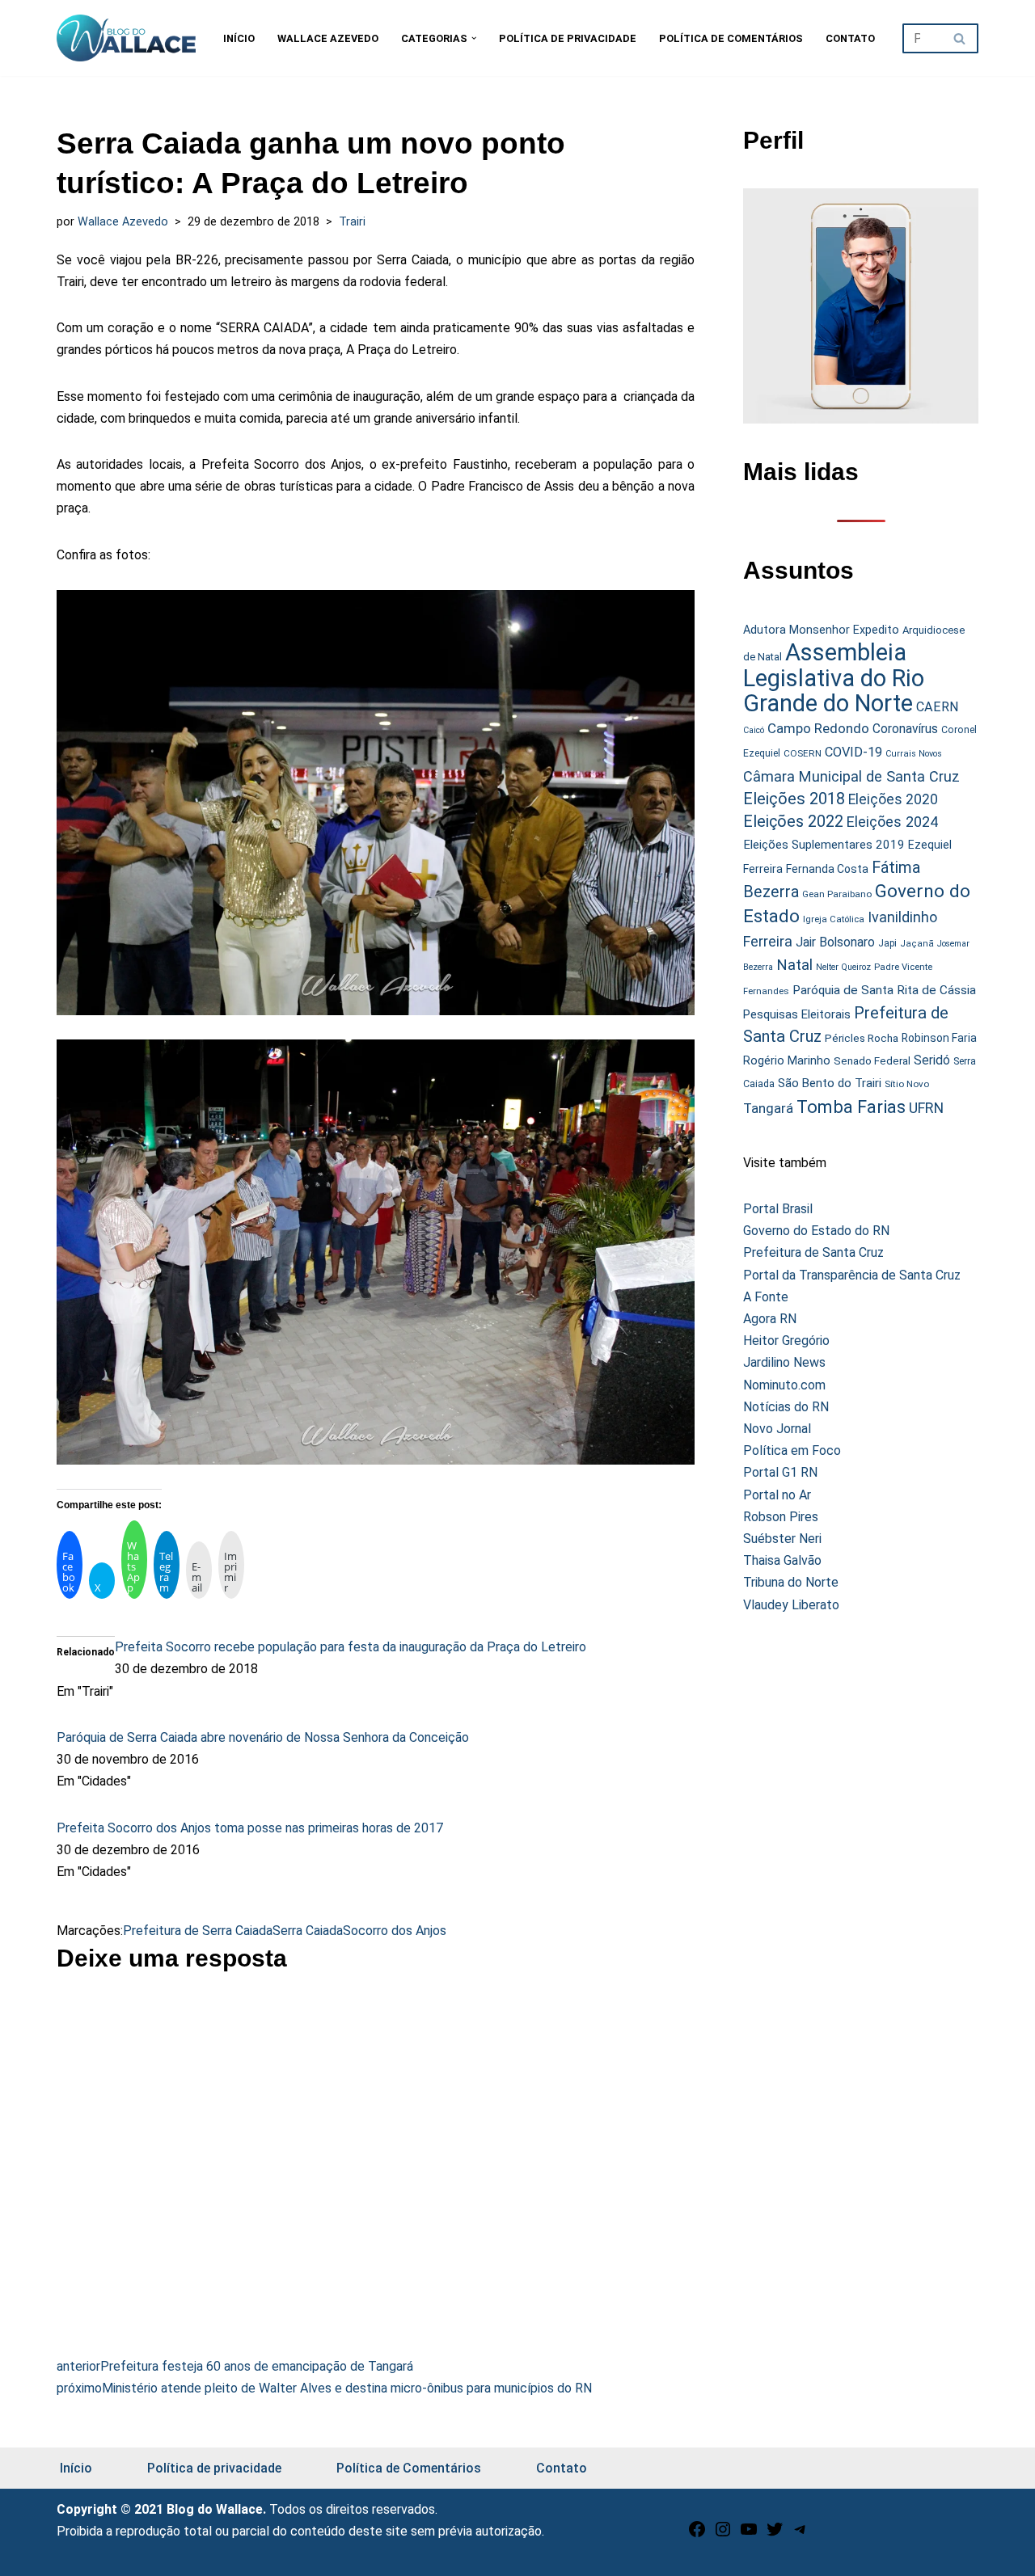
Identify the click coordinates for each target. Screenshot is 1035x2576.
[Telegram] (801, 2534)
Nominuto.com (784, 1385)
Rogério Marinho (787, 1060)
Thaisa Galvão (782, 1560)
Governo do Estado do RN (816, 1231)
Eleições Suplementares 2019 (824, 845)
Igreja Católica (834, 919)
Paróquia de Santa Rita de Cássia (884, 990)
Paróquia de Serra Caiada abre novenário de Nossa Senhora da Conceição (263, 1737)
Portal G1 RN (780, 1472)
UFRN (926, 1108)
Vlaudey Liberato (791, 1605)
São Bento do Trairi (830, 1083)
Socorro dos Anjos (395, 1931)
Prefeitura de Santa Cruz (813, 1252)
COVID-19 (853, 752)
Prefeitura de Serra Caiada (198, 1931)
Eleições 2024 (892, 822)
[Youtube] (749, 2534)
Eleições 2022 (793, 822)
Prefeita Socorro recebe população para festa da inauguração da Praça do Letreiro (351, 1647)
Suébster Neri (782, 1539)
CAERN (938, 707)
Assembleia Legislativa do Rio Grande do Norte (834, 678)
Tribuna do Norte (791, 1582)
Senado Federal (872, 1061)
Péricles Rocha (862, 1038)
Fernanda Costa (827, 869)
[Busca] (960, 38)
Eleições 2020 (893, 799)
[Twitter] (775, 2534)
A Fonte (766, 1297)
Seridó (932, 1060)
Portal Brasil (778, 1209)
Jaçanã (917, 944)
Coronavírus (905, 729)
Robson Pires (781, 1517)
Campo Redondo (818, 728)
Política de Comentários (731, 38)
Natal (794, 965)
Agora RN (770, 1319)
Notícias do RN (786, 1407)
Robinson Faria (939, 1038)
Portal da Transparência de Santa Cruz (852, 1275)
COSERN (803, 753)
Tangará (768, 1108)
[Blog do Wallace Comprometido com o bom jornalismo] (126, 38)
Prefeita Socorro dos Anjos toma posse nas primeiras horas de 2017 (250, 1828)
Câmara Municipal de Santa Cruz (851, 776)
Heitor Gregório (786, 1341)
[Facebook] (697, 2534)
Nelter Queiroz (843, 967)
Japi (887, 943)
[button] (474, 38)
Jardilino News (784, 1362)
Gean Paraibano (837, 894)
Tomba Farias (851, 1107)
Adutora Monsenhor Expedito (821, 630)
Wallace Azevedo (328, 38)
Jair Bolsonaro (835, 942)
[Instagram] (723, 2534)
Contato (850, 38)
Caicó (754, 730)
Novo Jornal (777, 1429)
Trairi (352, 222)
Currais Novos (914, 754)
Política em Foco (792, 1450)
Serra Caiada (308, 1931)
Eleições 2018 (794, 799)
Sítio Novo (907, 1084)
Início (239, 38)
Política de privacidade (568, 38)
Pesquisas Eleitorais (797, 1014)
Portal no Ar (777, 1495)
